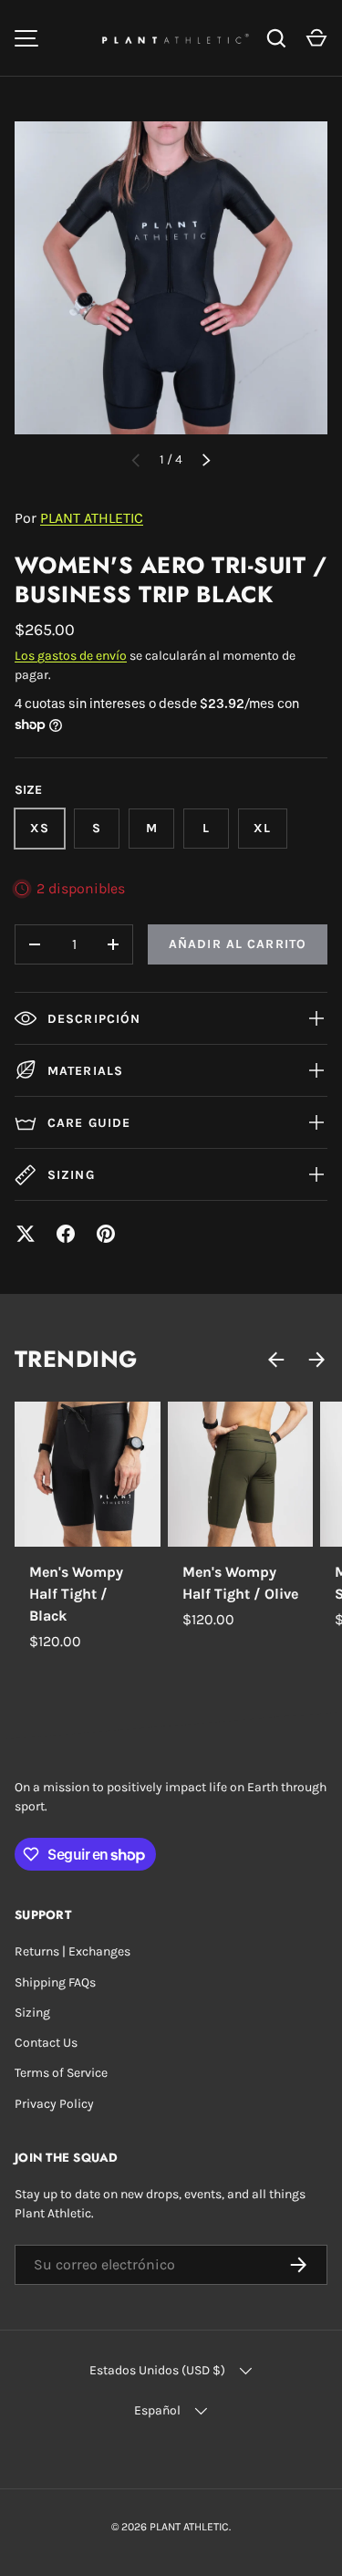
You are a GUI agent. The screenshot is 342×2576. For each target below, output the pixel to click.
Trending (76, 1359)
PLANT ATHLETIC (92, 518)
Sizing (32, 2013)
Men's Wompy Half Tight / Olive (240, 1583)
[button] (316, 38)
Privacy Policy (54, 2104)
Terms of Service (61, 2073)
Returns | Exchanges (73, 1951)
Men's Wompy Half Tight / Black (76, 1594)
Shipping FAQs (55, 1982)
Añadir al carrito (238, 944)
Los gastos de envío (71, 656)
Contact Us (46, 2043)
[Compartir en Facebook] (66, 1234)
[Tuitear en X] (26, 1234)
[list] (171, 278)
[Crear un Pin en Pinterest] (106, 1234)
